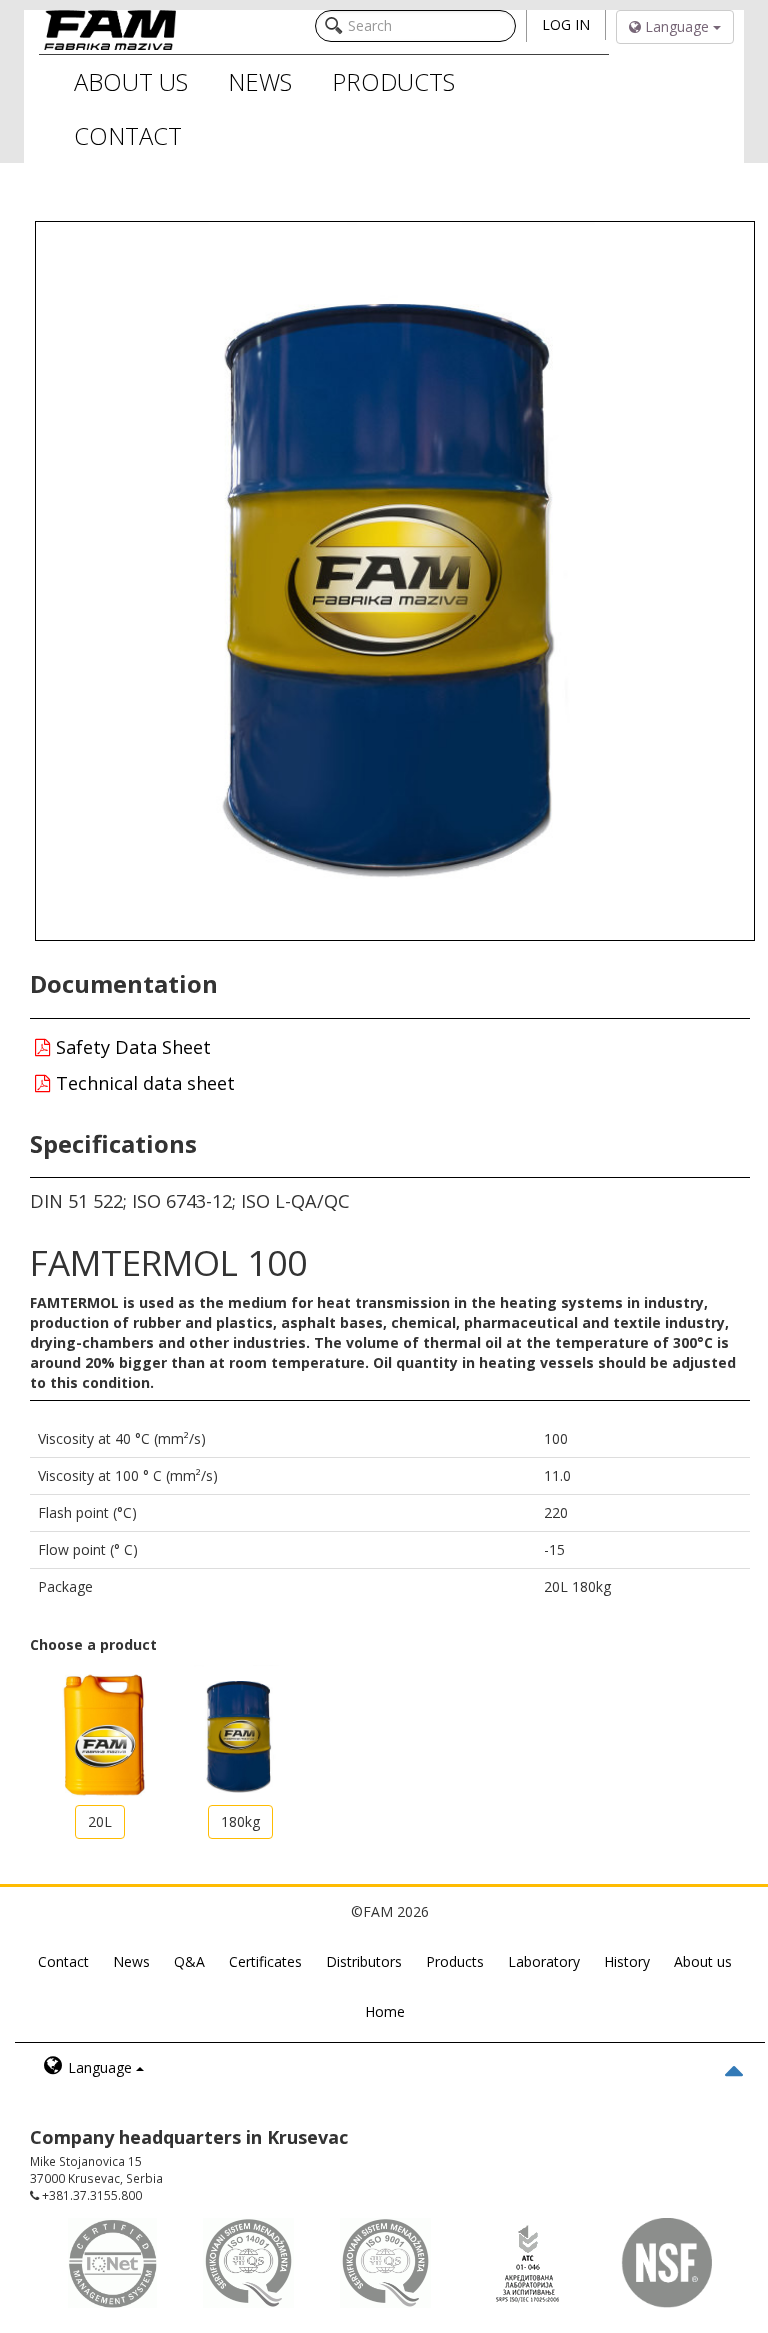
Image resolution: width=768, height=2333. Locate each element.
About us (703, 1961)
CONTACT (128, 136)
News (131, 1961)
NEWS (260, 82)
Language (677, 26)
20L (100, 1821)
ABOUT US (131, 82)
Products (455, 1961)
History (627, 1961)
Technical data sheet (143, 1083)
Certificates (265, 1961)
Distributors (364, 1961)
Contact (63, 1961)
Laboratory (544, 1961)
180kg (240, 1821)
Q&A (189, 1961)
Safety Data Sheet (131, 1047)
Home (385, 2011)
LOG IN (566, 24)
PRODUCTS (393, 82)
